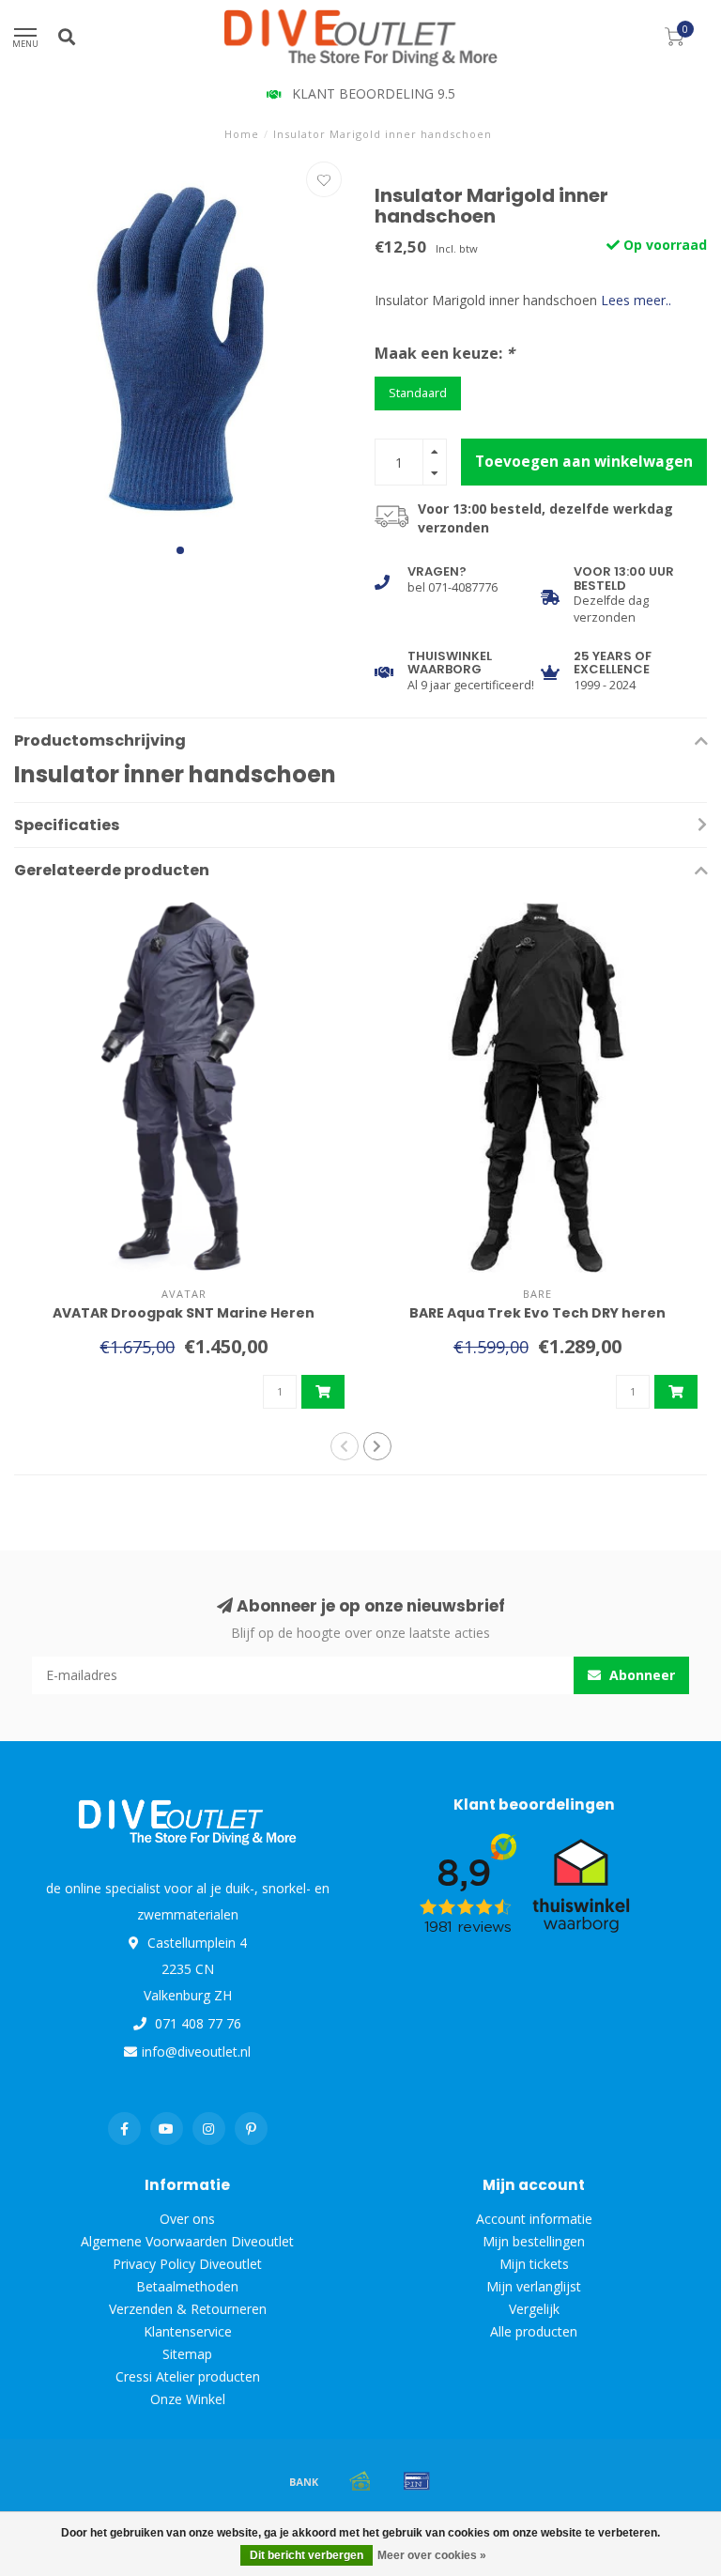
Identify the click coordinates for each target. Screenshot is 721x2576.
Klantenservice (188, 2331)
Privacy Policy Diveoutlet (187, 2264)
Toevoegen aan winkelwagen (584, 462)
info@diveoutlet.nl (196, 2052)
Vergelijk (534, 2309)
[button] (180, 550)
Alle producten (534, 2331)
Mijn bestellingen (534, 2241)
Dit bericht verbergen (307, 2555)
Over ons (187, 2219)
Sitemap (187, 2354)
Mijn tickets (534, 2264)
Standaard (418, 393)
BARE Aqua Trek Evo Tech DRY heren (537, 1313)
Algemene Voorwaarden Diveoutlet (187, 2241)
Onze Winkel (188, 2399)
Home (242, 134)
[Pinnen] (417, 2481)
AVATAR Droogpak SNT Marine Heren (184, 1313)
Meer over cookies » (432, 2555)
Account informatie (534, 2219)
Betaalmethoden (187, 2286)
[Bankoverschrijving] (304, 2481)
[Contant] (360, 2481)
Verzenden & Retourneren (188, 2309)
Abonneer (640, 1675)
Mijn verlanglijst (534, 2286)
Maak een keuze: (445, 353)
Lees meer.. (636, 300)
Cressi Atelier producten (188, 2376)
